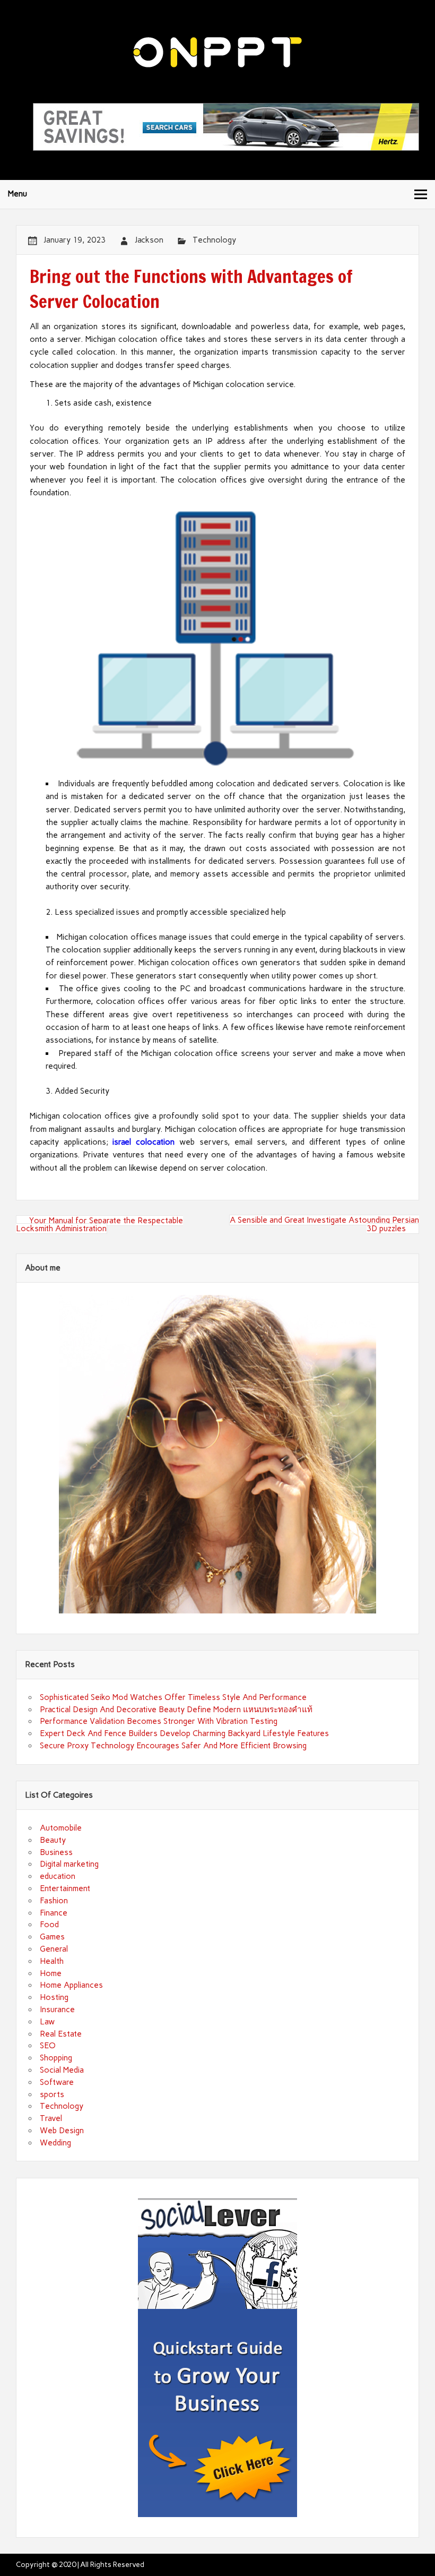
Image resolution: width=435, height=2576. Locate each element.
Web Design (62, 2131)
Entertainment (65, 1888)
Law (47, 2022)
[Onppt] (217, 65)
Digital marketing (69, 1864)
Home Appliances (71, 1985)
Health (52, 1961)
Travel (51, 2118)
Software (57, 2082)
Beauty (53, 1840)
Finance (54, 1913)
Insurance (57, 2010)
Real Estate (61, 2034)
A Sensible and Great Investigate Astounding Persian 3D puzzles (324, 1224)
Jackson (149, 240)
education (58, 1876)
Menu (18, 194)
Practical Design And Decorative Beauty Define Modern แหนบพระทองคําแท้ (176, 1710)
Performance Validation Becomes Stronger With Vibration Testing (159, 1721)
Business (56, 1852)
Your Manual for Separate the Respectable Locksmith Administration (99, 1225)
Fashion (54, 1901)
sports (52, 2094)
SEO (48, 2046)
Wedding (55, 2143)
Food (49, 1925)
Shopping (56, 2058)
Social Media (62, 2070)
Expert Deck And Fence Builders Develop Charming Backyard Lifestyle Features (184, 1733)
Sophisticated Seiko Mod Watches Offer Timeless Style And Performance (173, 1697)
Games (52, 1937)
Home (51, 1973)
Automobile (61, 1828)
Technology (214, 240)
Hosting (54, 1997)
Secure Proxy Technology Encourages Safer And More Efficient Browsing (173, 1746)
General (54, 1949)
